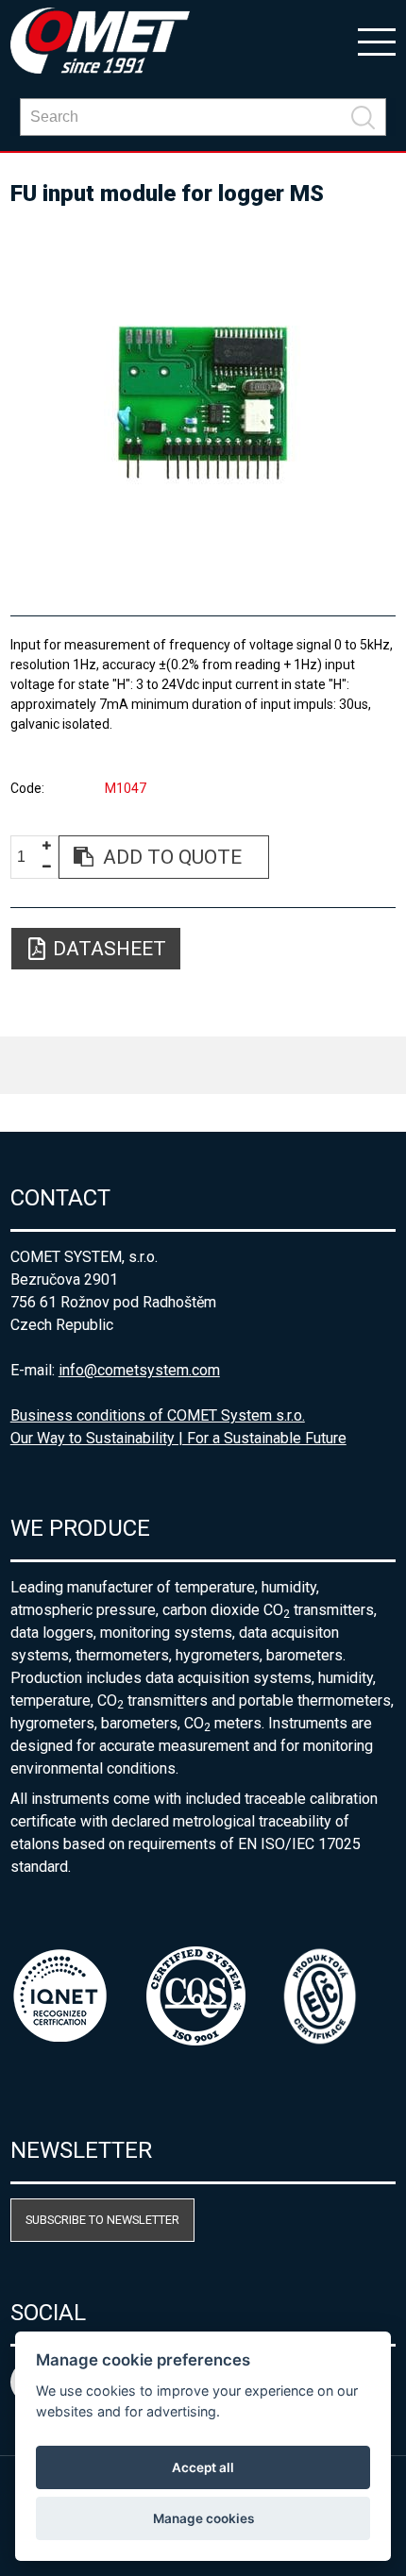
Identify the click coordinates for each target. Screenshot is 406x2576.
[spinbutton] (28, 858)
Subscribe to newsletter (102, 2220)
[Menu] (377, 41)
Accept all (203, 2467)
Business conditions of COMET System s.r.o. (158, 1415)
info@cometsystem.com (139, 1370)
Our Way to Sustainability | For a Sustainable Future (178, 1438)
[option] (203, 403)
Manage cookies (203, 2518)
